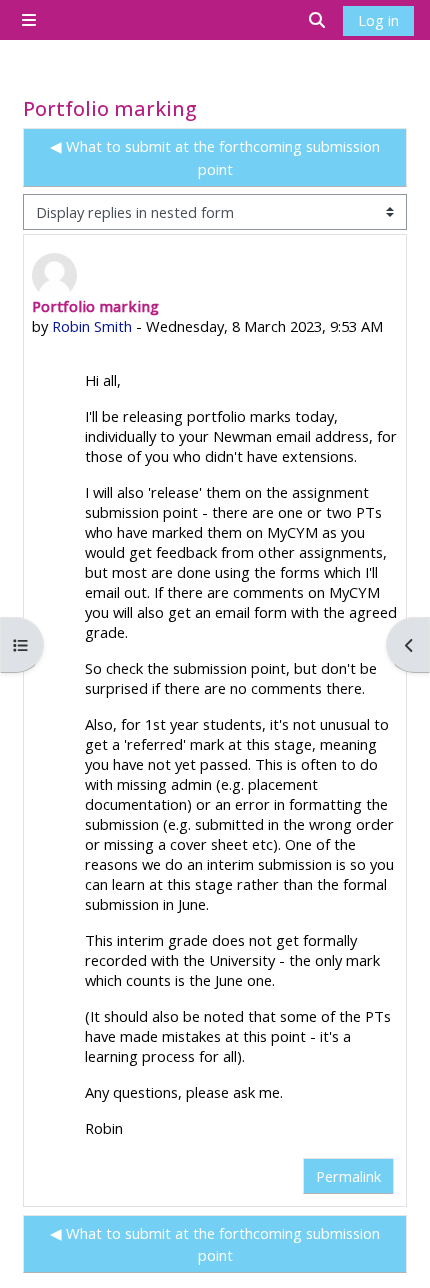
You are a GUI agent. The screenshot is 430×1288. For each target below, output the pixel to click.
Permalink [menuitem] (348, 1176)
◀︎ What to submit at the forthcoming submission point (215, 157)
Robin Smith (92, 326)
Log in (378, 20)
